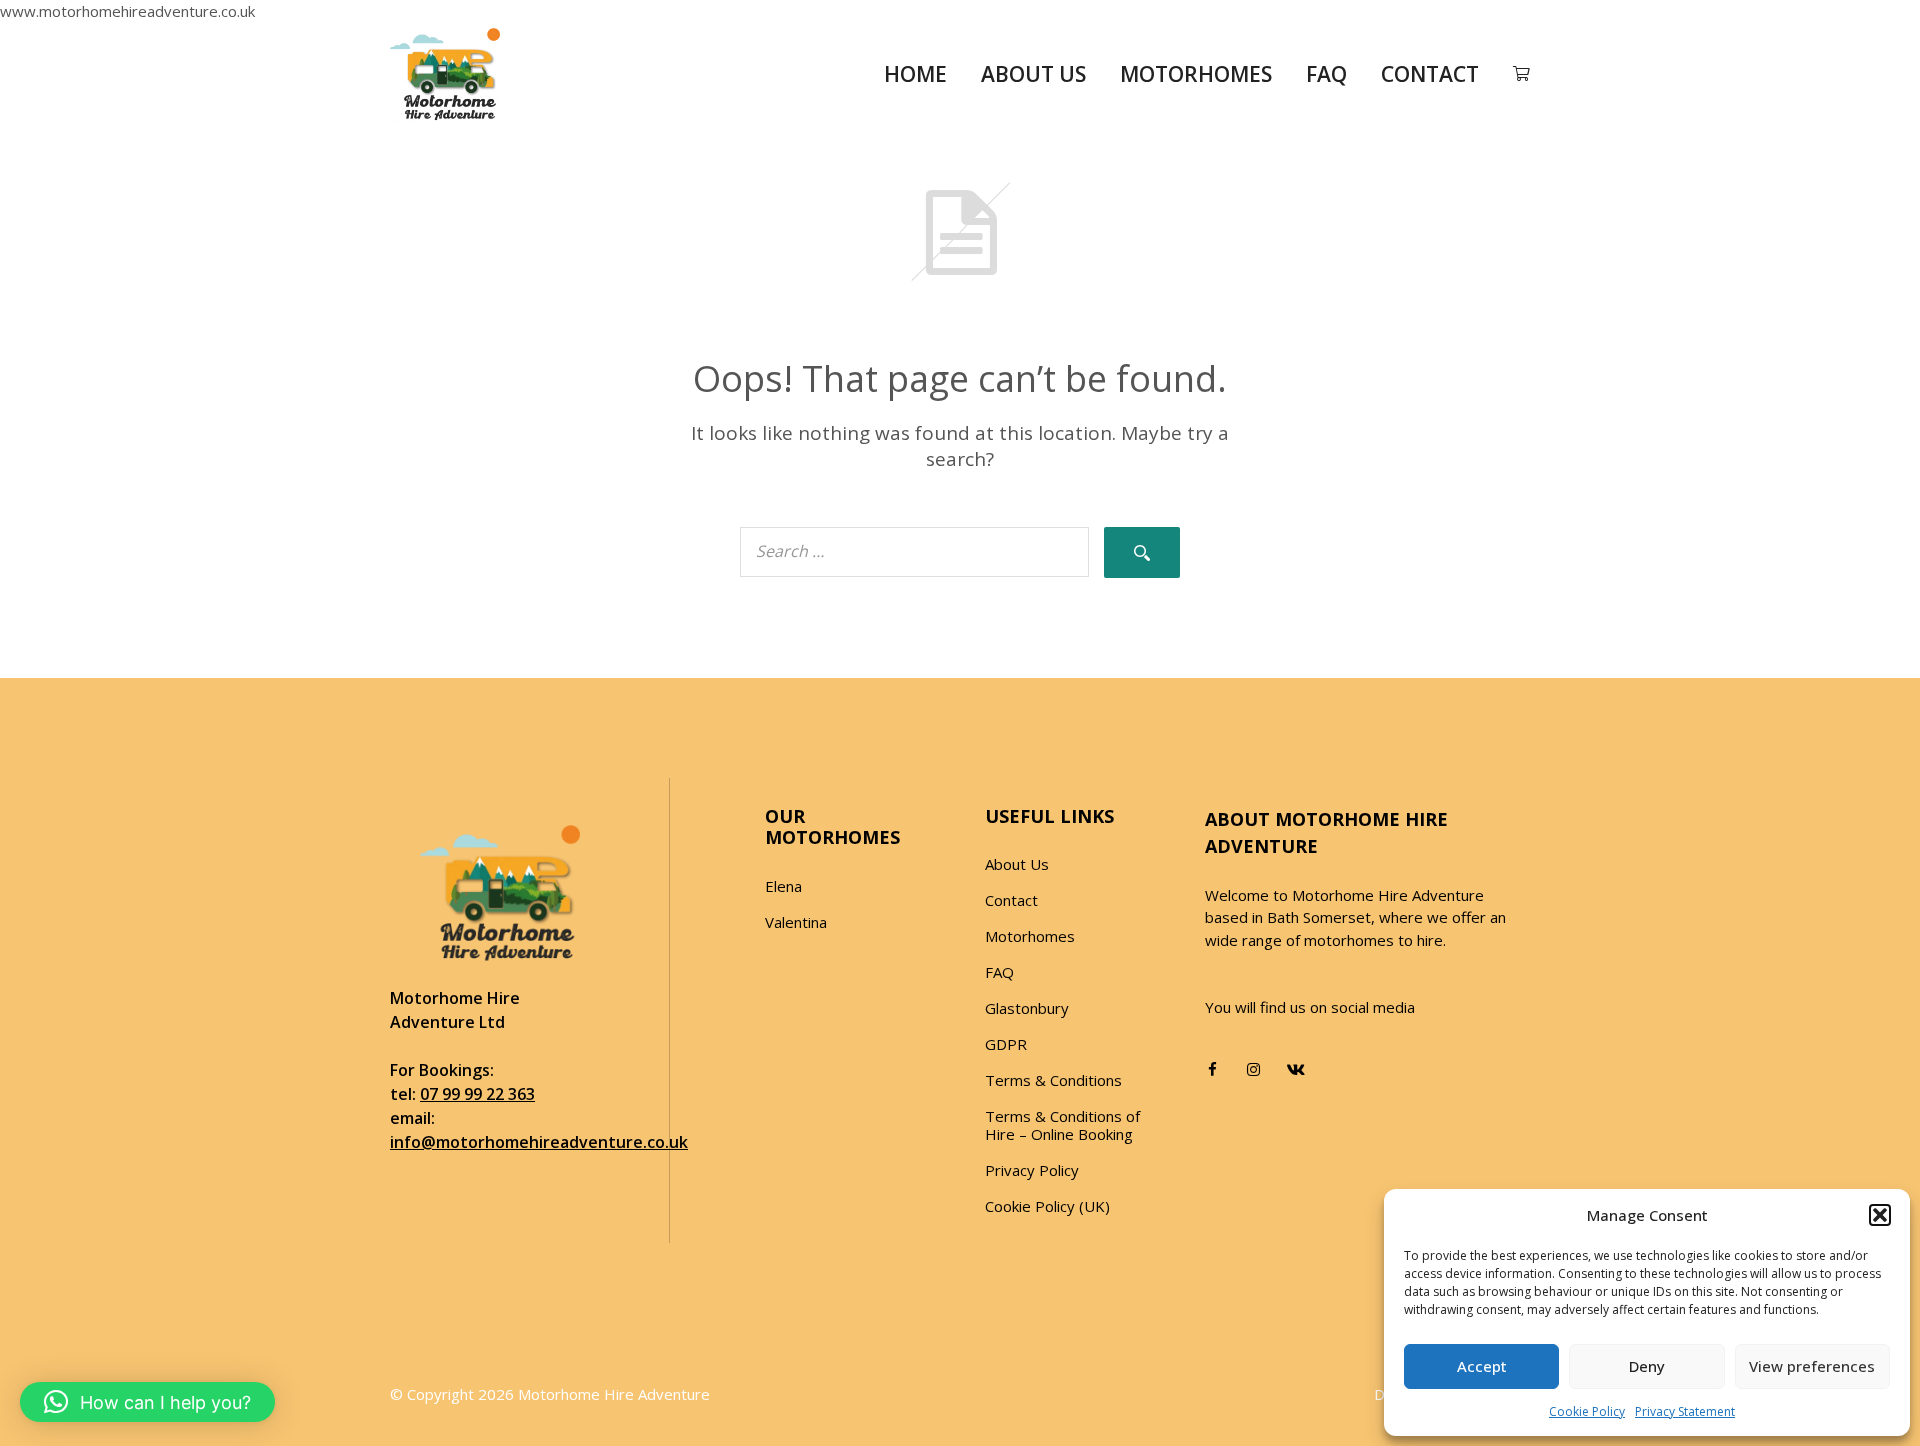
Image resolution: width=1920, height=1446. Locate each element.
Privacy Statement (1685, 1411)
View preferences (1812, 1366)
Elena (783, 886)
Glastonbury (1027, 1008)
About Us (1033, 74)
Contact (1430, 74)
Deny (1647, 1366)
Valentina (796, 922)
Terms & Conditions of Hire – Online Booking (1062, 1125)
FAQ (1326, 74)
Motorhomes (1196, 74)
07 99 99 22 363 (477, 1094)
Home (915, 74)
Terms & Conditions (1053, 1080)
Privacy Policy (1032, 1170)
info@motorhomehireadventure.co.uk (539, 1142)
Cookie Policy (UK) (1047, 1206)
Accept (1482, 1366)
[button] (1880, 1215)
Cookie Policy (1587, 1411)
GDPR (1006, 1044)
